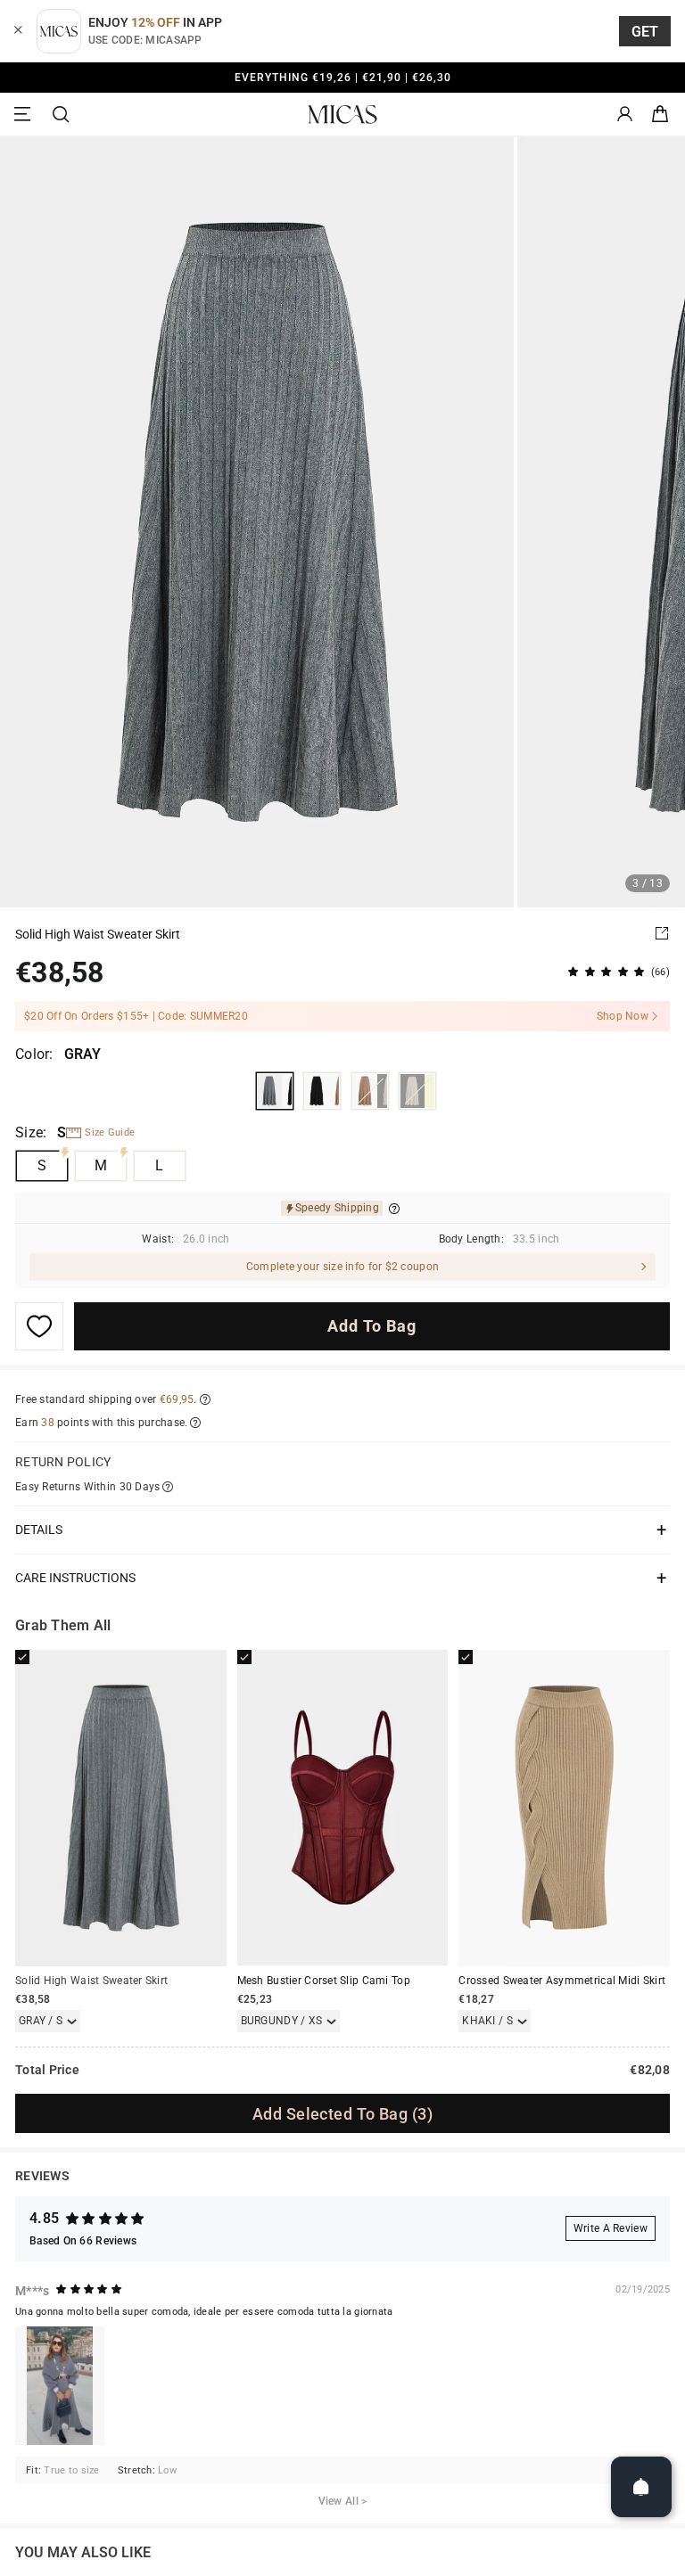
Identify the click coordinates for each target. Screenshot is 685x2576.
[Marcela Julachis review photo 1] (60, 2386)
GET (645, 32)
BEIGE (417, 1091)
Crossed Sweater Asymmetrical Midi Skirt (562, 1981)
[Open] (641, 2487)
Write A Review (611, 2228)
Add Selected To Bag (342, 2114)
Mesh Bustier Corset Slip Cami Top (324, 1981)
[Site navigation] (25, 115)
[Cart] (660, 115)
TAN (370, 1091)
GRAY (275, 1091)
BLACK (322, 1091)
